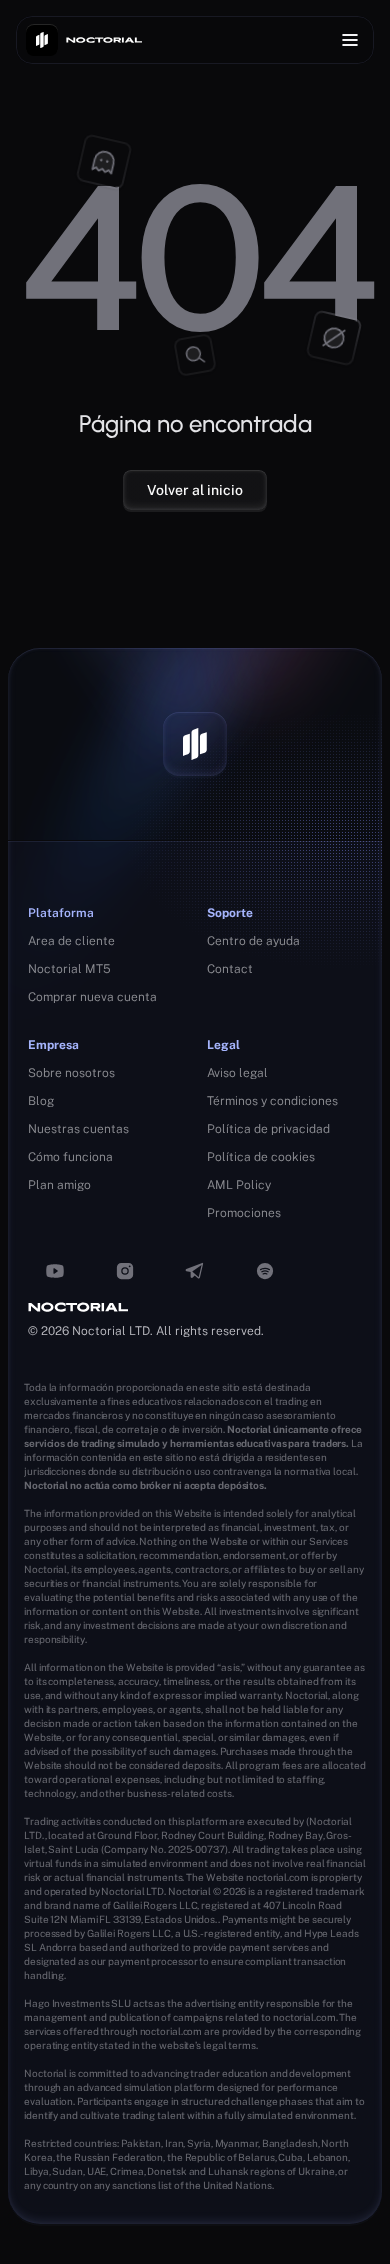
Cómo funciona (70, 1157)
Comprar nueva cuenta (92, 997)
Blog (41, 1101)
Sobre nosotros (71, 1073)
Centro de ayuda (253, 941)
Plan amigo (59, 1185)
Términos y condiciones (272, 1101)
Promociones (244, 1213)
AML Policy (239, 1185)
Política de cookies (261, 1157)
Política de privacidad (268, 1129)
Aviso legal (237, 1073)
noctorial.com (277, 1877)
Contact (230, 969)
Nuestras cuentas (78, 1129)
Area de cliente (71, 941)
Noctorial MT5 (69, 969)
